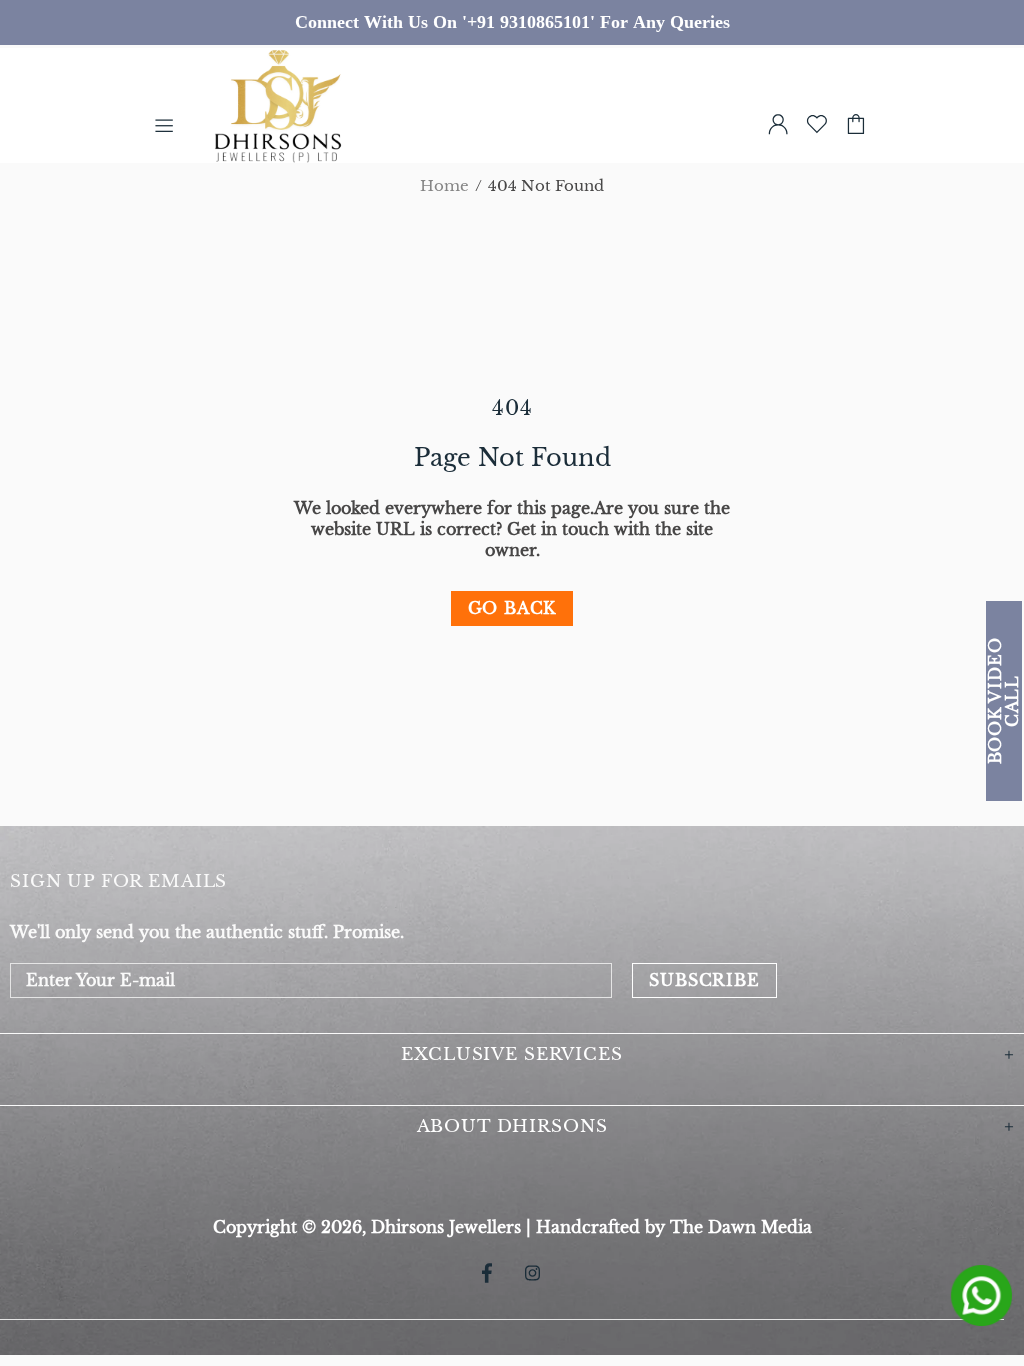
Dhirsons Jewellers (306, 124)
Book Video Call (1004, 701)
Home (444, 186)
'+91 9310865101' (528, 22)
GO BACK (512, 608)
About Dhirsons (512, 1126)
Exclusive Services (511, 1054)
